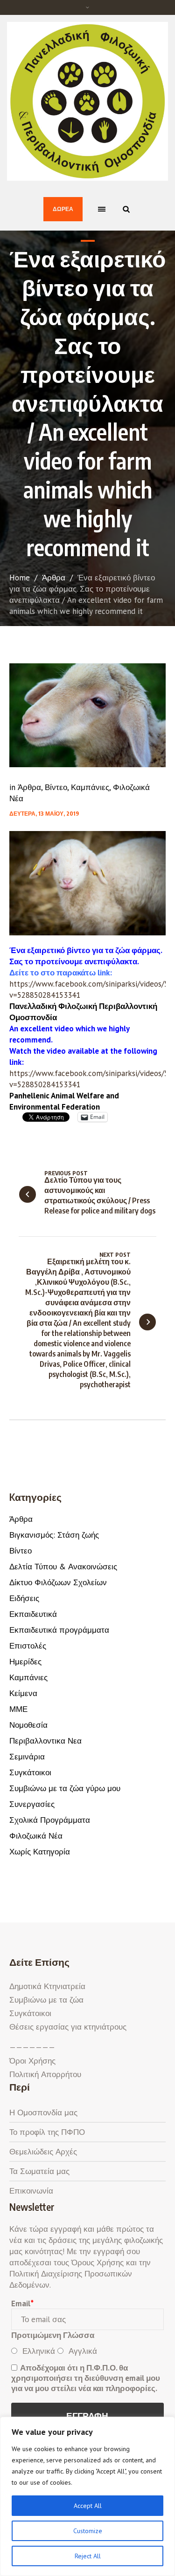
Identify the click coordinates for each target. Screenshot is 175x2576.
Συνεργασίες (32, 1804)
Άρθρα (54, 578)
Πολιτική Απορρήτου (45, 2074)
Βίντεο (56, 787)
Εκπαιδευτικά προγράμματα (59, 1630)
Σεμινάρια (27, 1757)
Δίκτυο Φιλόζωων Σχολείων (58, 1582)
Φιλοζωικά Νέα (36, 1836)
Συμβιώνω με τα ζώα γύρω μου (65, 1788)
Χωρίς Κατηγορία (40, 1852)
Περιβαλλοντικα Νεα (45, 1741)
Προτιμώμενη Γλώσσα (53, 2335)
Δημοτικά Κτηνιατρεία (47, 1986)
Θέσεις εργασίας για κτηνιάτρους (68, 2027)
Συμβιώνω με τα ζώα (46, 2000)
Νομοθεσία (28, 1725)
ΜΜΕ (18, 1709)
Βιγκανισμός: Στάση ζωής (54, 1535)
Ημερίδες (25, 1662)
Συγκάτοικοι (30, 1772)
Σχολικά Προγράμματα (50, 1820)
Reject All (88, 2556)
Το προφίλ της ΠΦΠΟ (47, 2132)
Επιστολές (28, 1646)
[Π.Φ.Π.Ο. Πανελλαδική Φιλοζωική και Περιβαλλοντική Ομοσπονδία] (87, 101)
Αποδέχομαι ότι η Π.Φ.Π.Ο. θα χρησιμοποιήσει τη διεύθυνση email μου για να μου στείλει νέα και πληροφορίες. (86, 2378)
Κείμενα (23, 1693)
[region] (87, 2496)
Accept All (88, 2506)
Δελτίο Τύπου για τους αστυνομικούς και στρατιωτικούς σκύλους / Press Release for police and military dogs (100, 1195)
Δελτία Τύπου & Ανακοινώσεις (63, 1567)
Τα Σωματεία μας (39, 2171)
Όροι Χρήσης (32, 2061)
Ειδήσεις (24, 1598)
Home (20, 578)
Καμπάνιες (90, 787)
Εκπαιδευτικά (33, 1614)
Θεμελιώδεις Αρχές (43, 2152)
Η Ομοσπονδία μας (43, 2113)
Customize (88, 2531)
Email (22, 2303)
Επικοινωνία (31, 2191)
